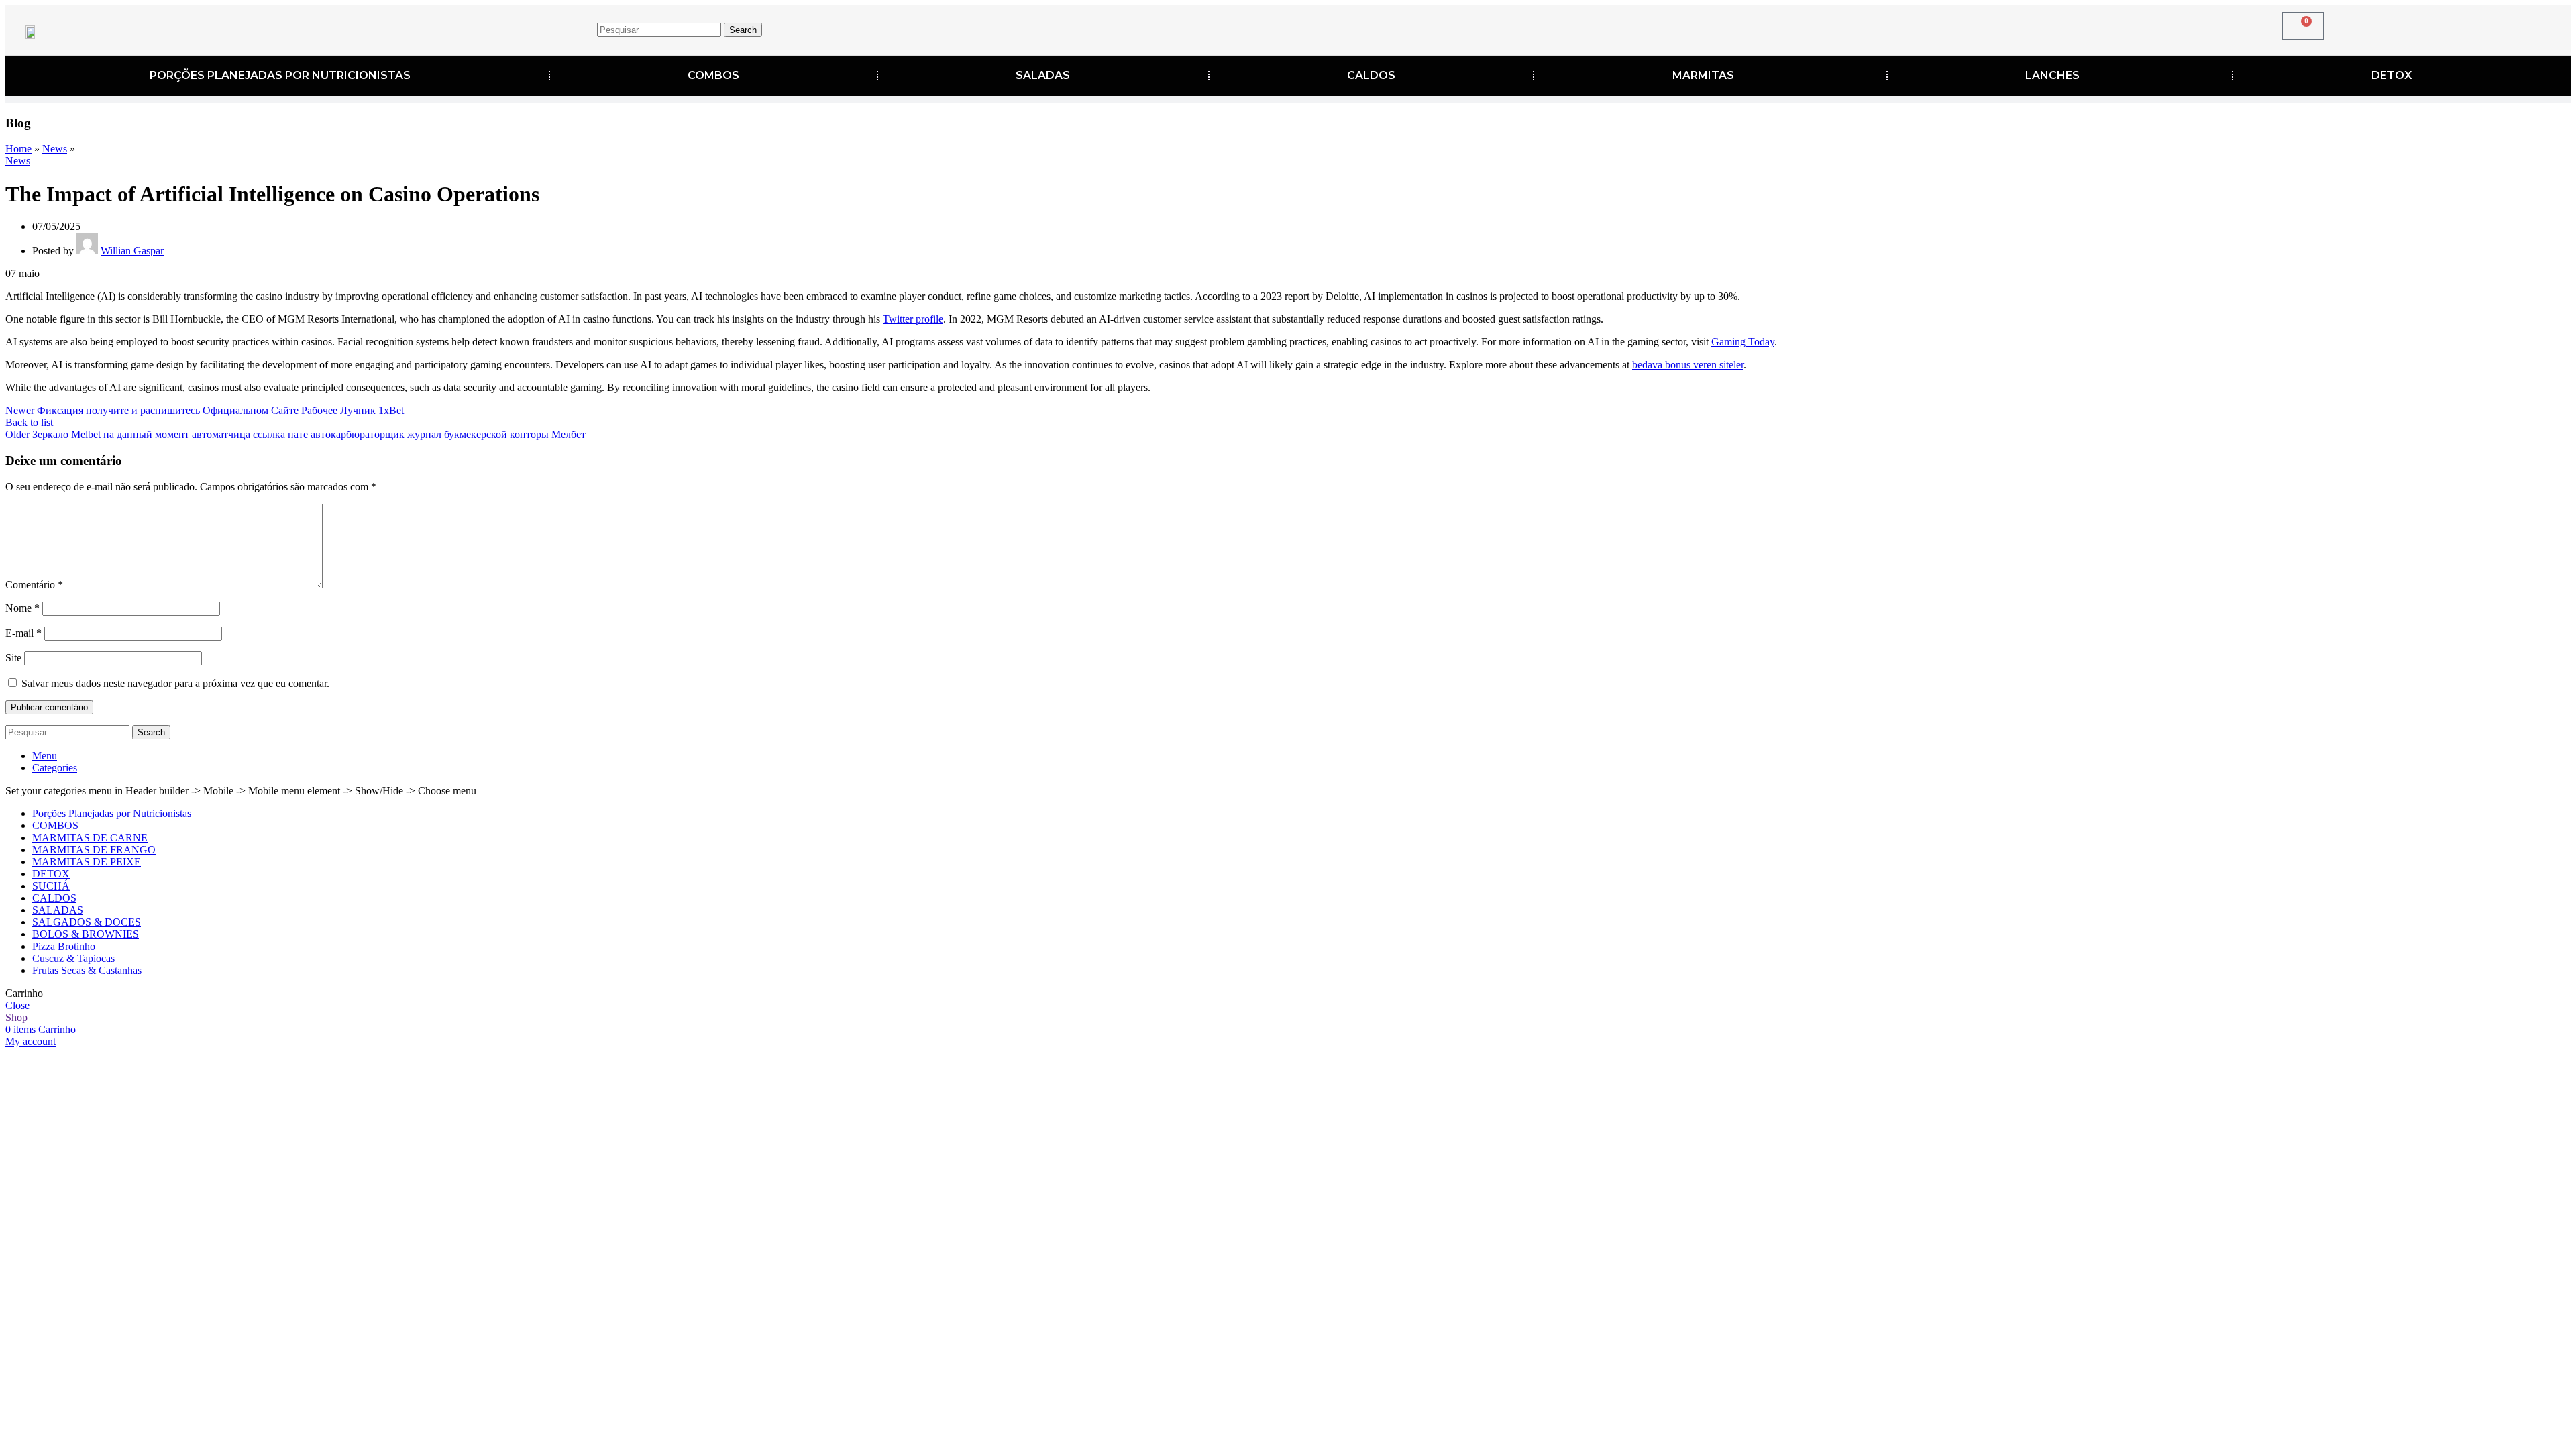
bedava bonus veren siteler (1688, 365)
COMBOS (713, 75)
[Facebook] (1916, 28)
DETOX (2392, 75)
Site (13, 658)
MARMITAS (1703, 75)
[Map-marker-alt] (1999, 28)
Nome (22, 608)
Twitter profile (913, 319)
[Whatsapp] (2041, 28)
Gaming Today (1743, 342)
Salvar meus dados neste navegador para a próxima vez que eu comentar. (175, 683)
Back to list (29, 422)
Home (18, 149)
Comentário (34, 585)
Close (17, 1005)
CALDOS (1371, 75)
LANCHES (2052, 75)
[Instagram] (1957, 28)
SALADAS (1043, 75)
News (55, 149)
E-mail (23, 633)
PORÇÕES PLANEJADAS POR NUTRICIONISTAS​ (280, 75)
